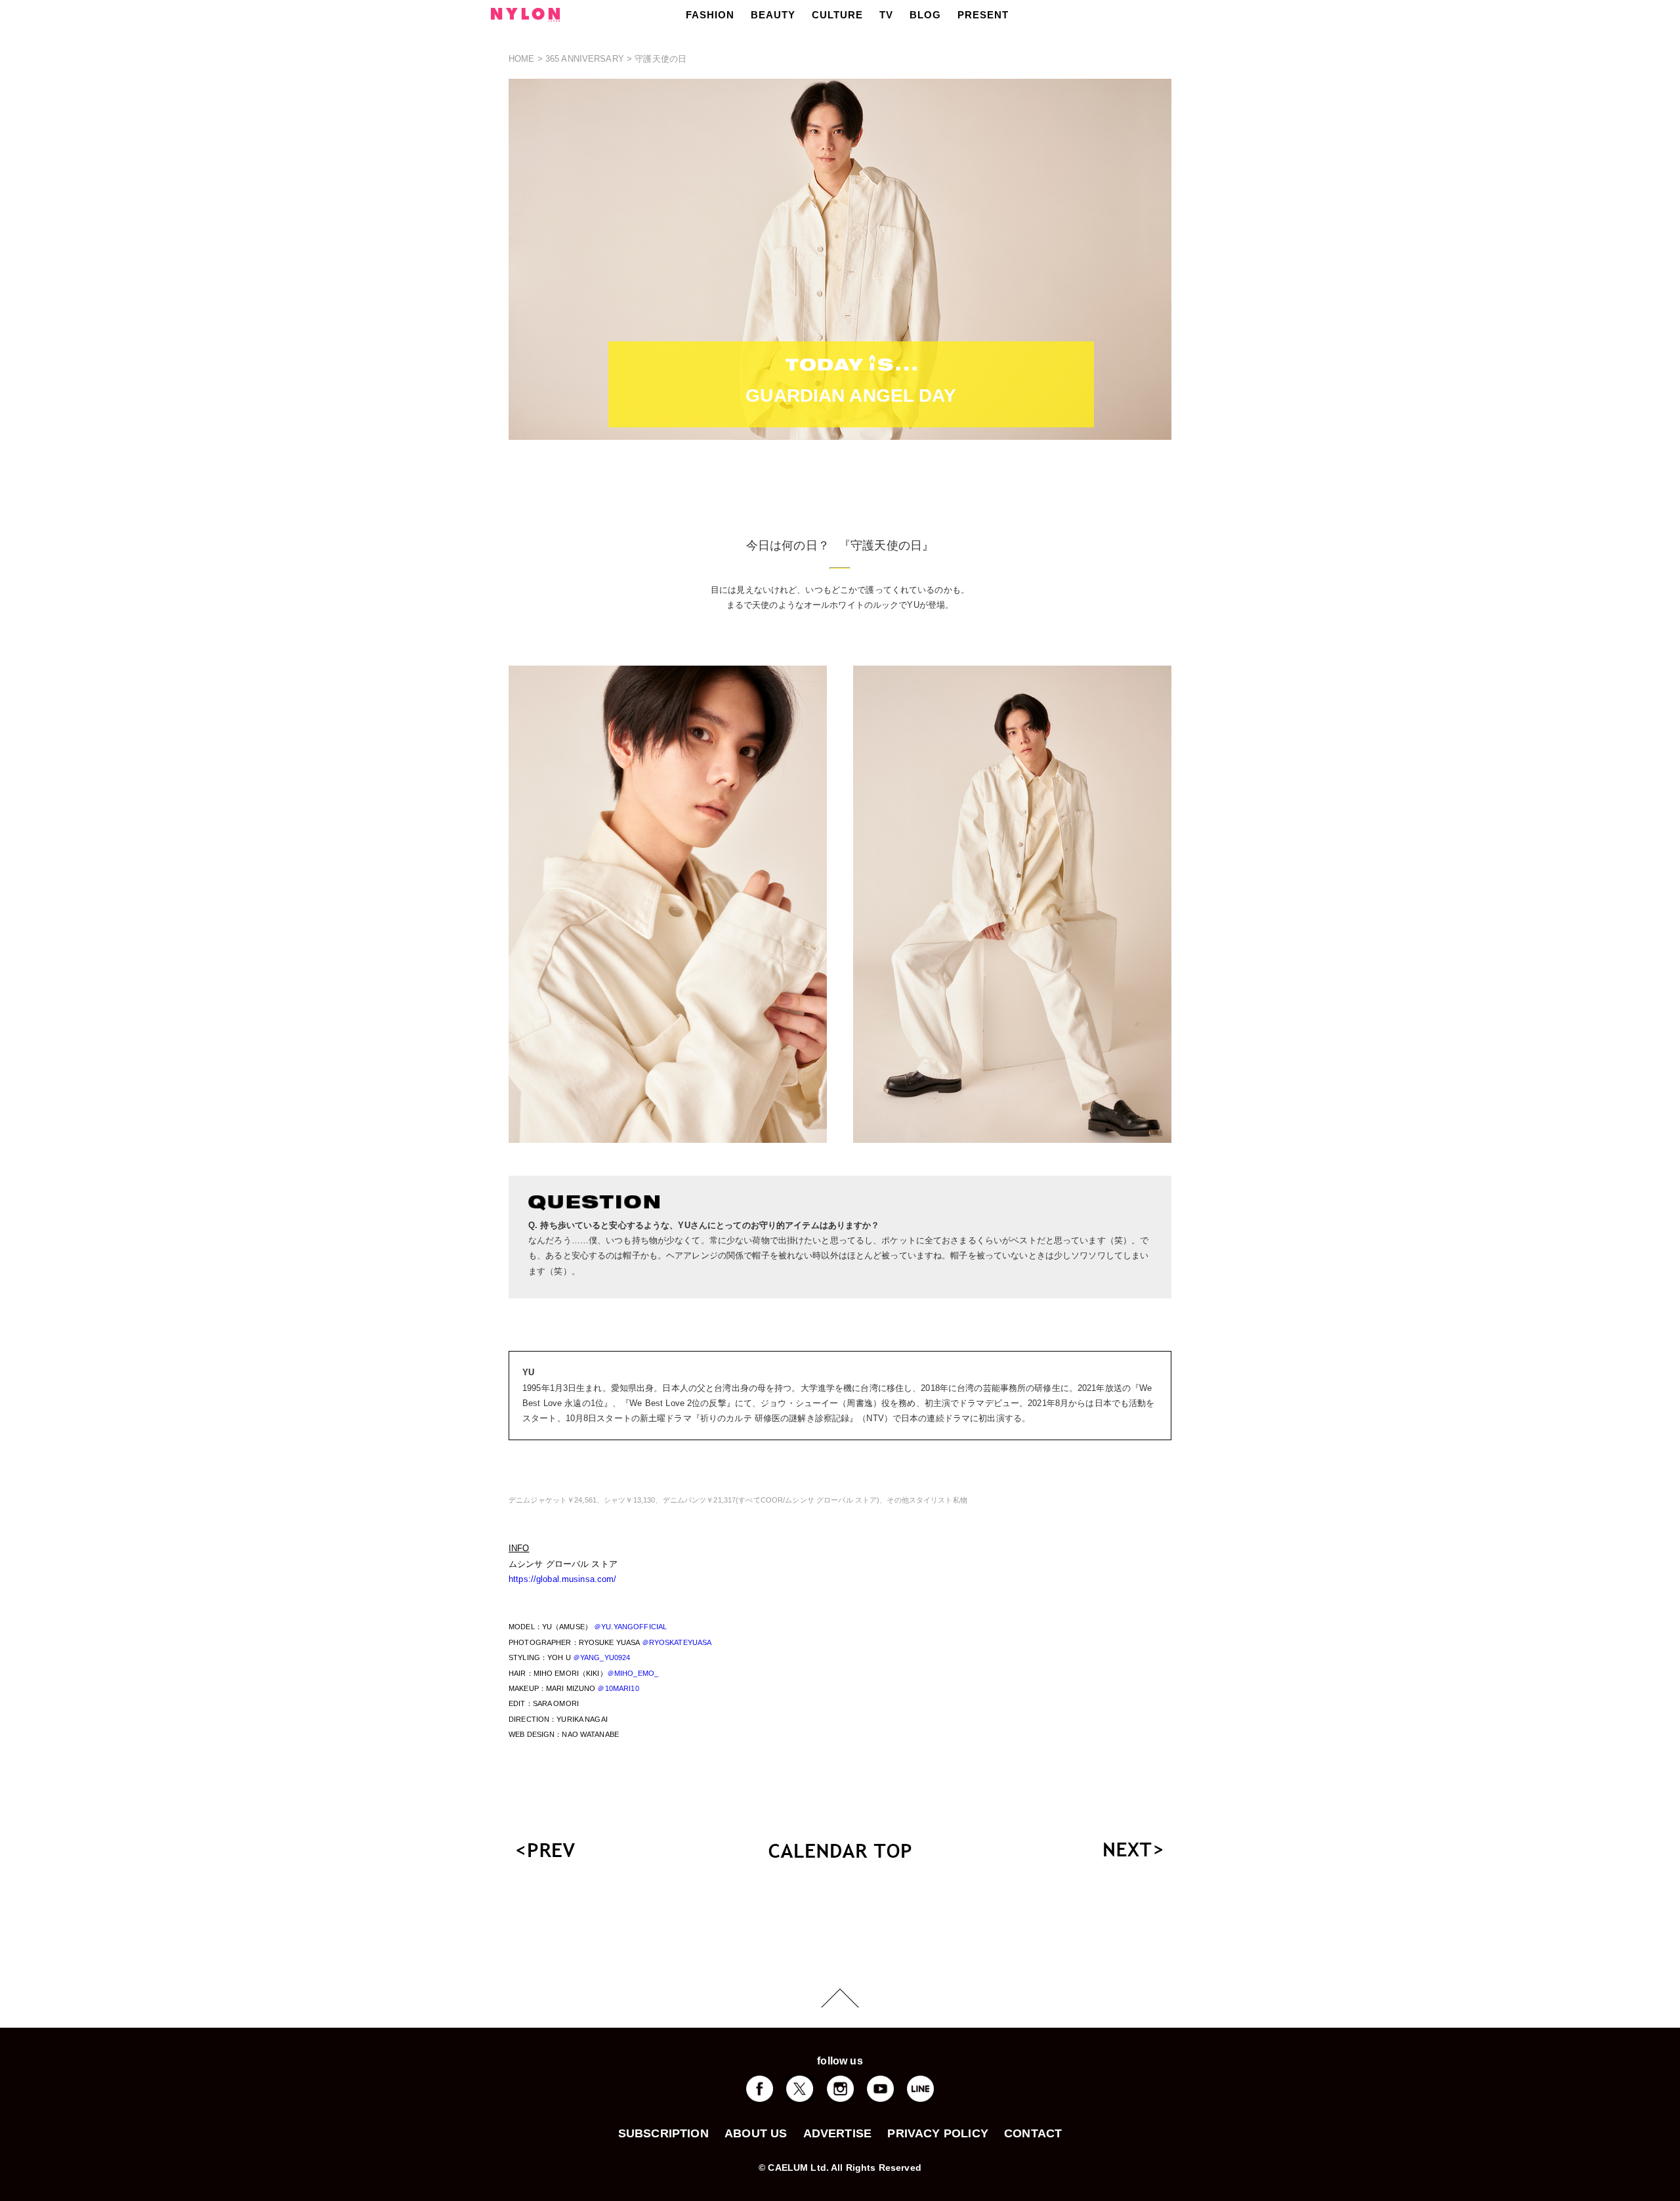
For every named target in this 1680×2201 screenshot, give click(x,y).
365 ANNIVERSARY (585, 59)
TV (886, 15)
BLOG (925, 15)
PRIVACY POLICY (938, 2133)
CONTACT (1033, 2133)
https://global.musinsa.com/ (563, 1579)
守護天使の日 (661, 59)
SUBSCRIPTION (663, 2133)
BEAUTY (773, 15)
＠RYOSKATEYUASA (677, 1642)
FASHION (710, 15)
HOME (522, 59)
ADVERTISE (838, 2133)
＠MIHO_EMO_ (633, 1673)
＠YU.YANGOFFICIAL (630, 1627)
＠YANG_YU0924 (602, 1657)
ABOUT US (756, 2133)
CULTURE (837, 15)
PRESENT (983, 15)
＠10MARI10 (618, 1688)
